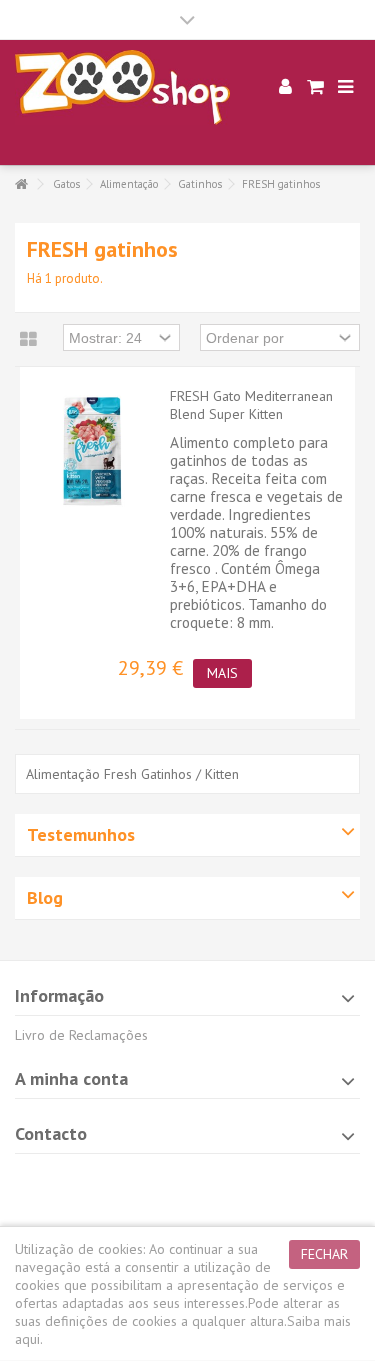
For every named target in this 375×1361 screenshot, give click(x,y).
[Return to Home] (21, 184)
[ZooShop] (122, 87)
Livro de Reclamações (81, 1035)
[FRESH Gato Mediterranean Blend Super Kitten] (90, 451)
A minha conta (71, 1078)
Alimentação (129, 184)
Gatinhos (200, 184)
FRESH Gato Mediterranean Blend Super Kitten (251, 405)
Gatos (66, 184)
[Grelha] (28, 340)
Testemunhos (81, 834)
